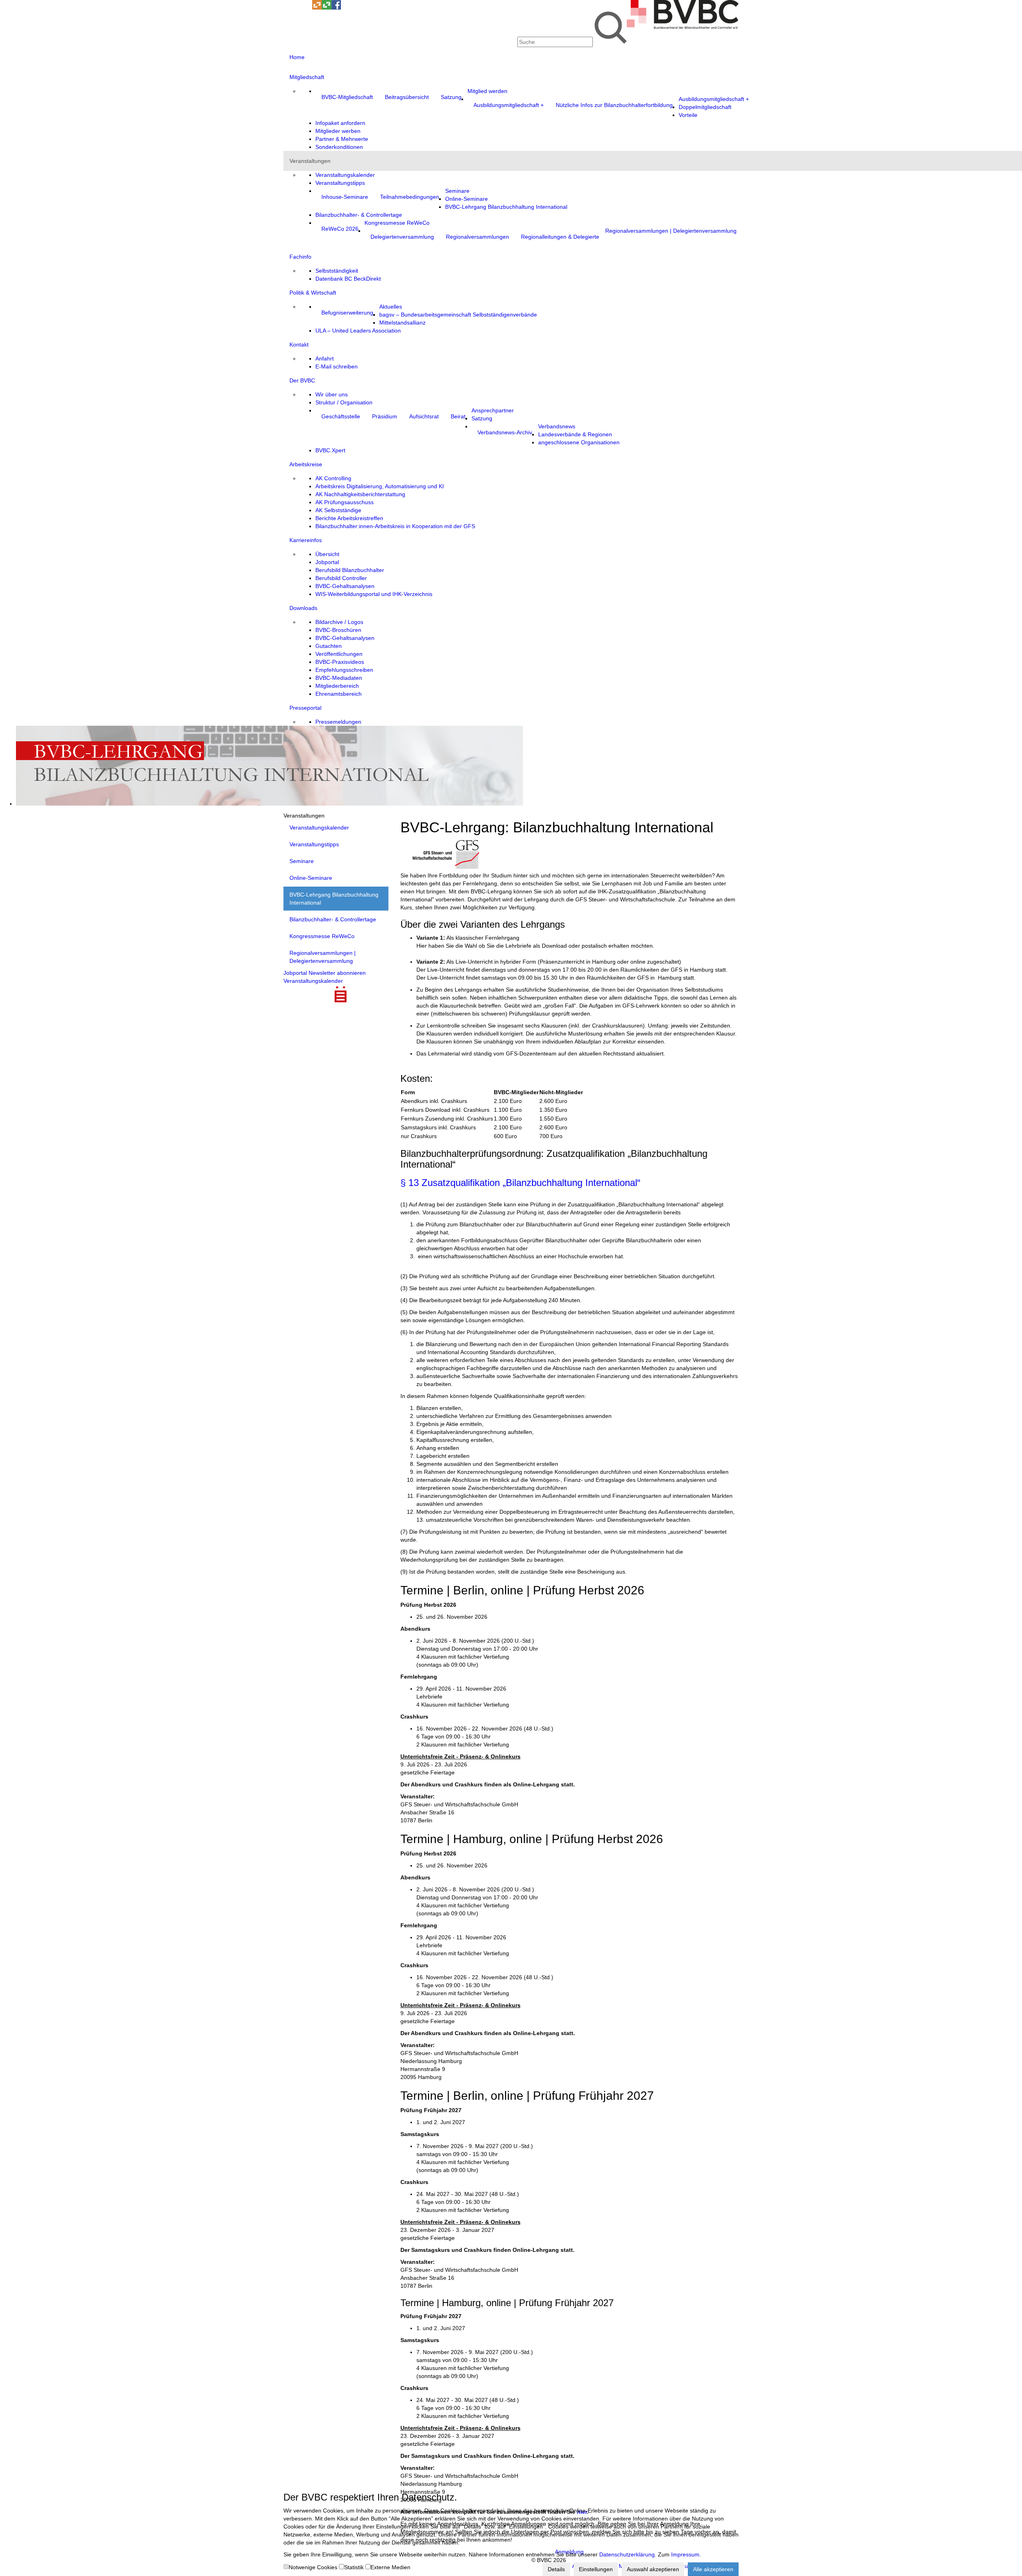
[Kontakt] (288, 8)
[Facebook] (336, 8)
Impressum (685, 2554)
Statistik (354, 2567)
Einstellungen (596, 2569)
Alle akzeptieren (713, 2569)
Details (556, 2569)
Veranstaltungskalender (313, 981)
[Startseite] (683, 27)
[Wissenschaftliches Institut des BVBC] (317, 8)
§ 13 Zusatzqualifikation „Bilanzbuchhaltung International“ (520, 1183)
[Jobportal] (307, 8)
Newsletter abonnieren (337, 973)
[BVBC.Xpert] (327, 8)
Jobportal (295, 973)
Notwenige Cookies (313, 2567)
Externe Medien (390, 2567)
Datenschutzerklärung (627, 2554)
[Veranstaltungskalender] (298, 8)
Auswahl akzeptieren (653, 2569)
